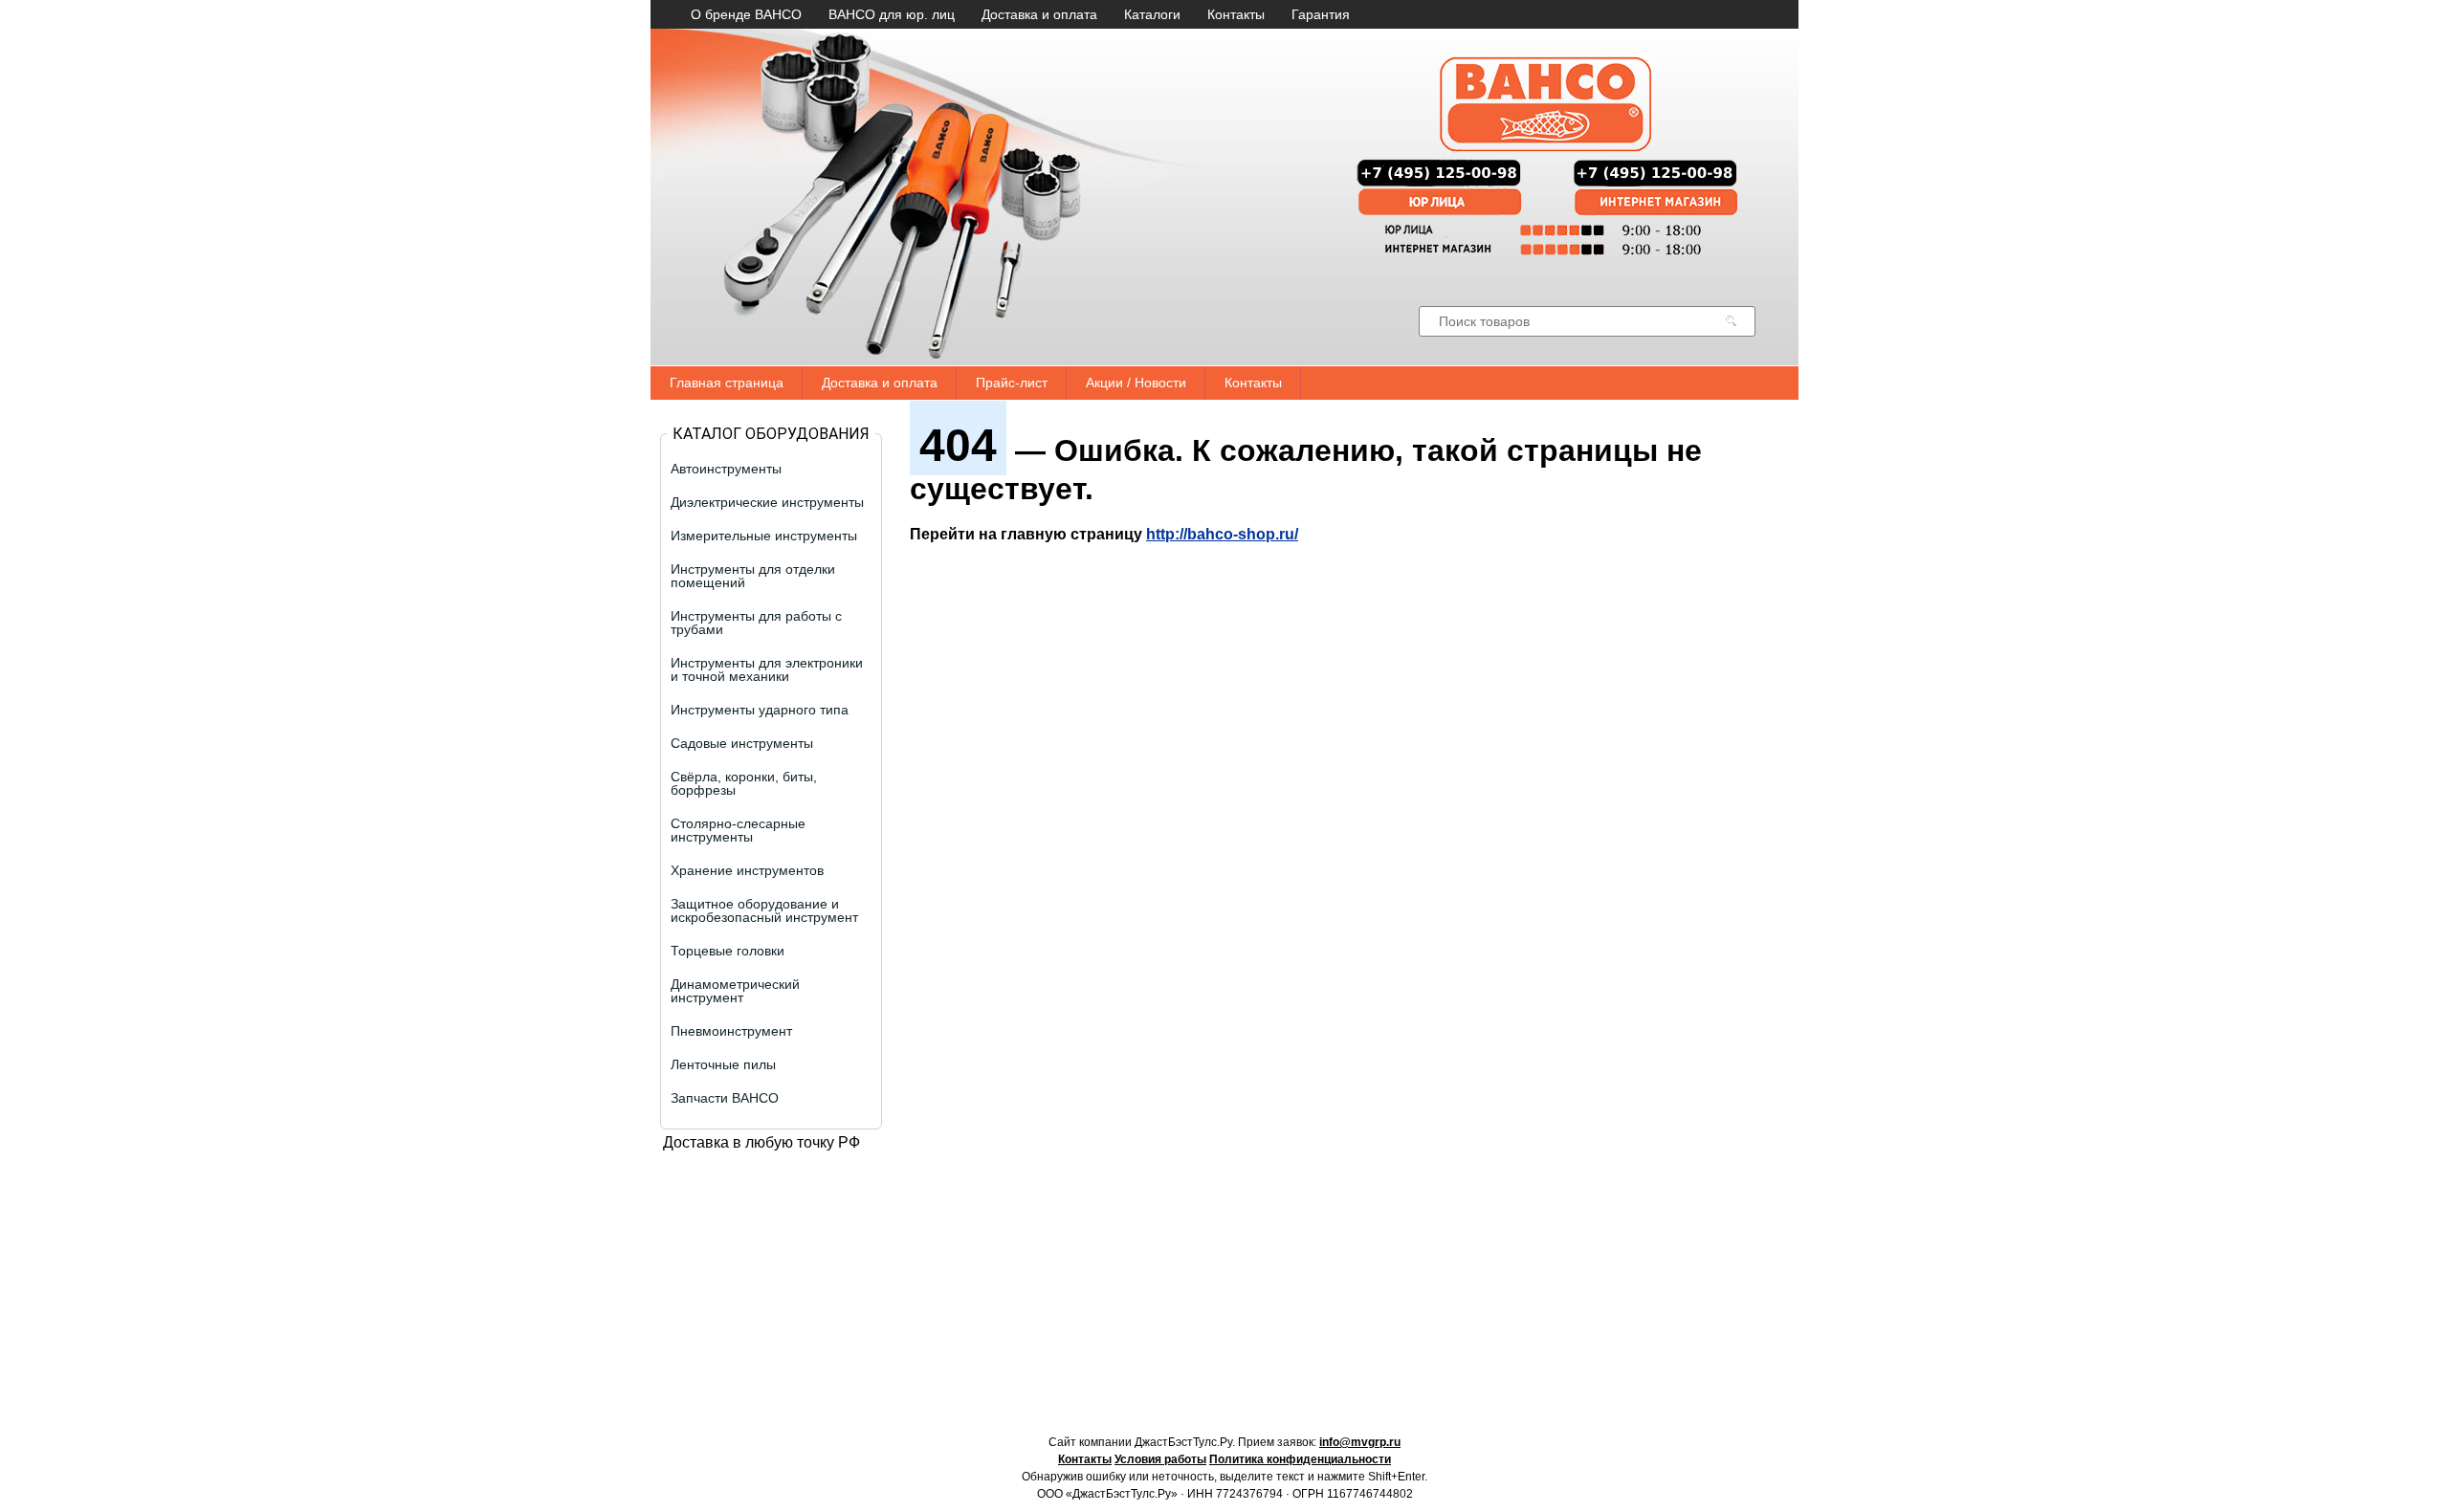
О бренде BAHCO (746, 14)
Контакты (1236, 14)
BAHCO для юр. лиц (892, 14)
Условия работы (1160, 1459)
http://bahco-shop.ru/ (1222, 534)
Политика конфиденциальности (1300, 1459)
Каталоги (1152, 14)
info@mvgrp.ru (1360, 1442)
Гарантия (1321, 14)
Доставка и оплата (1039, 14)
